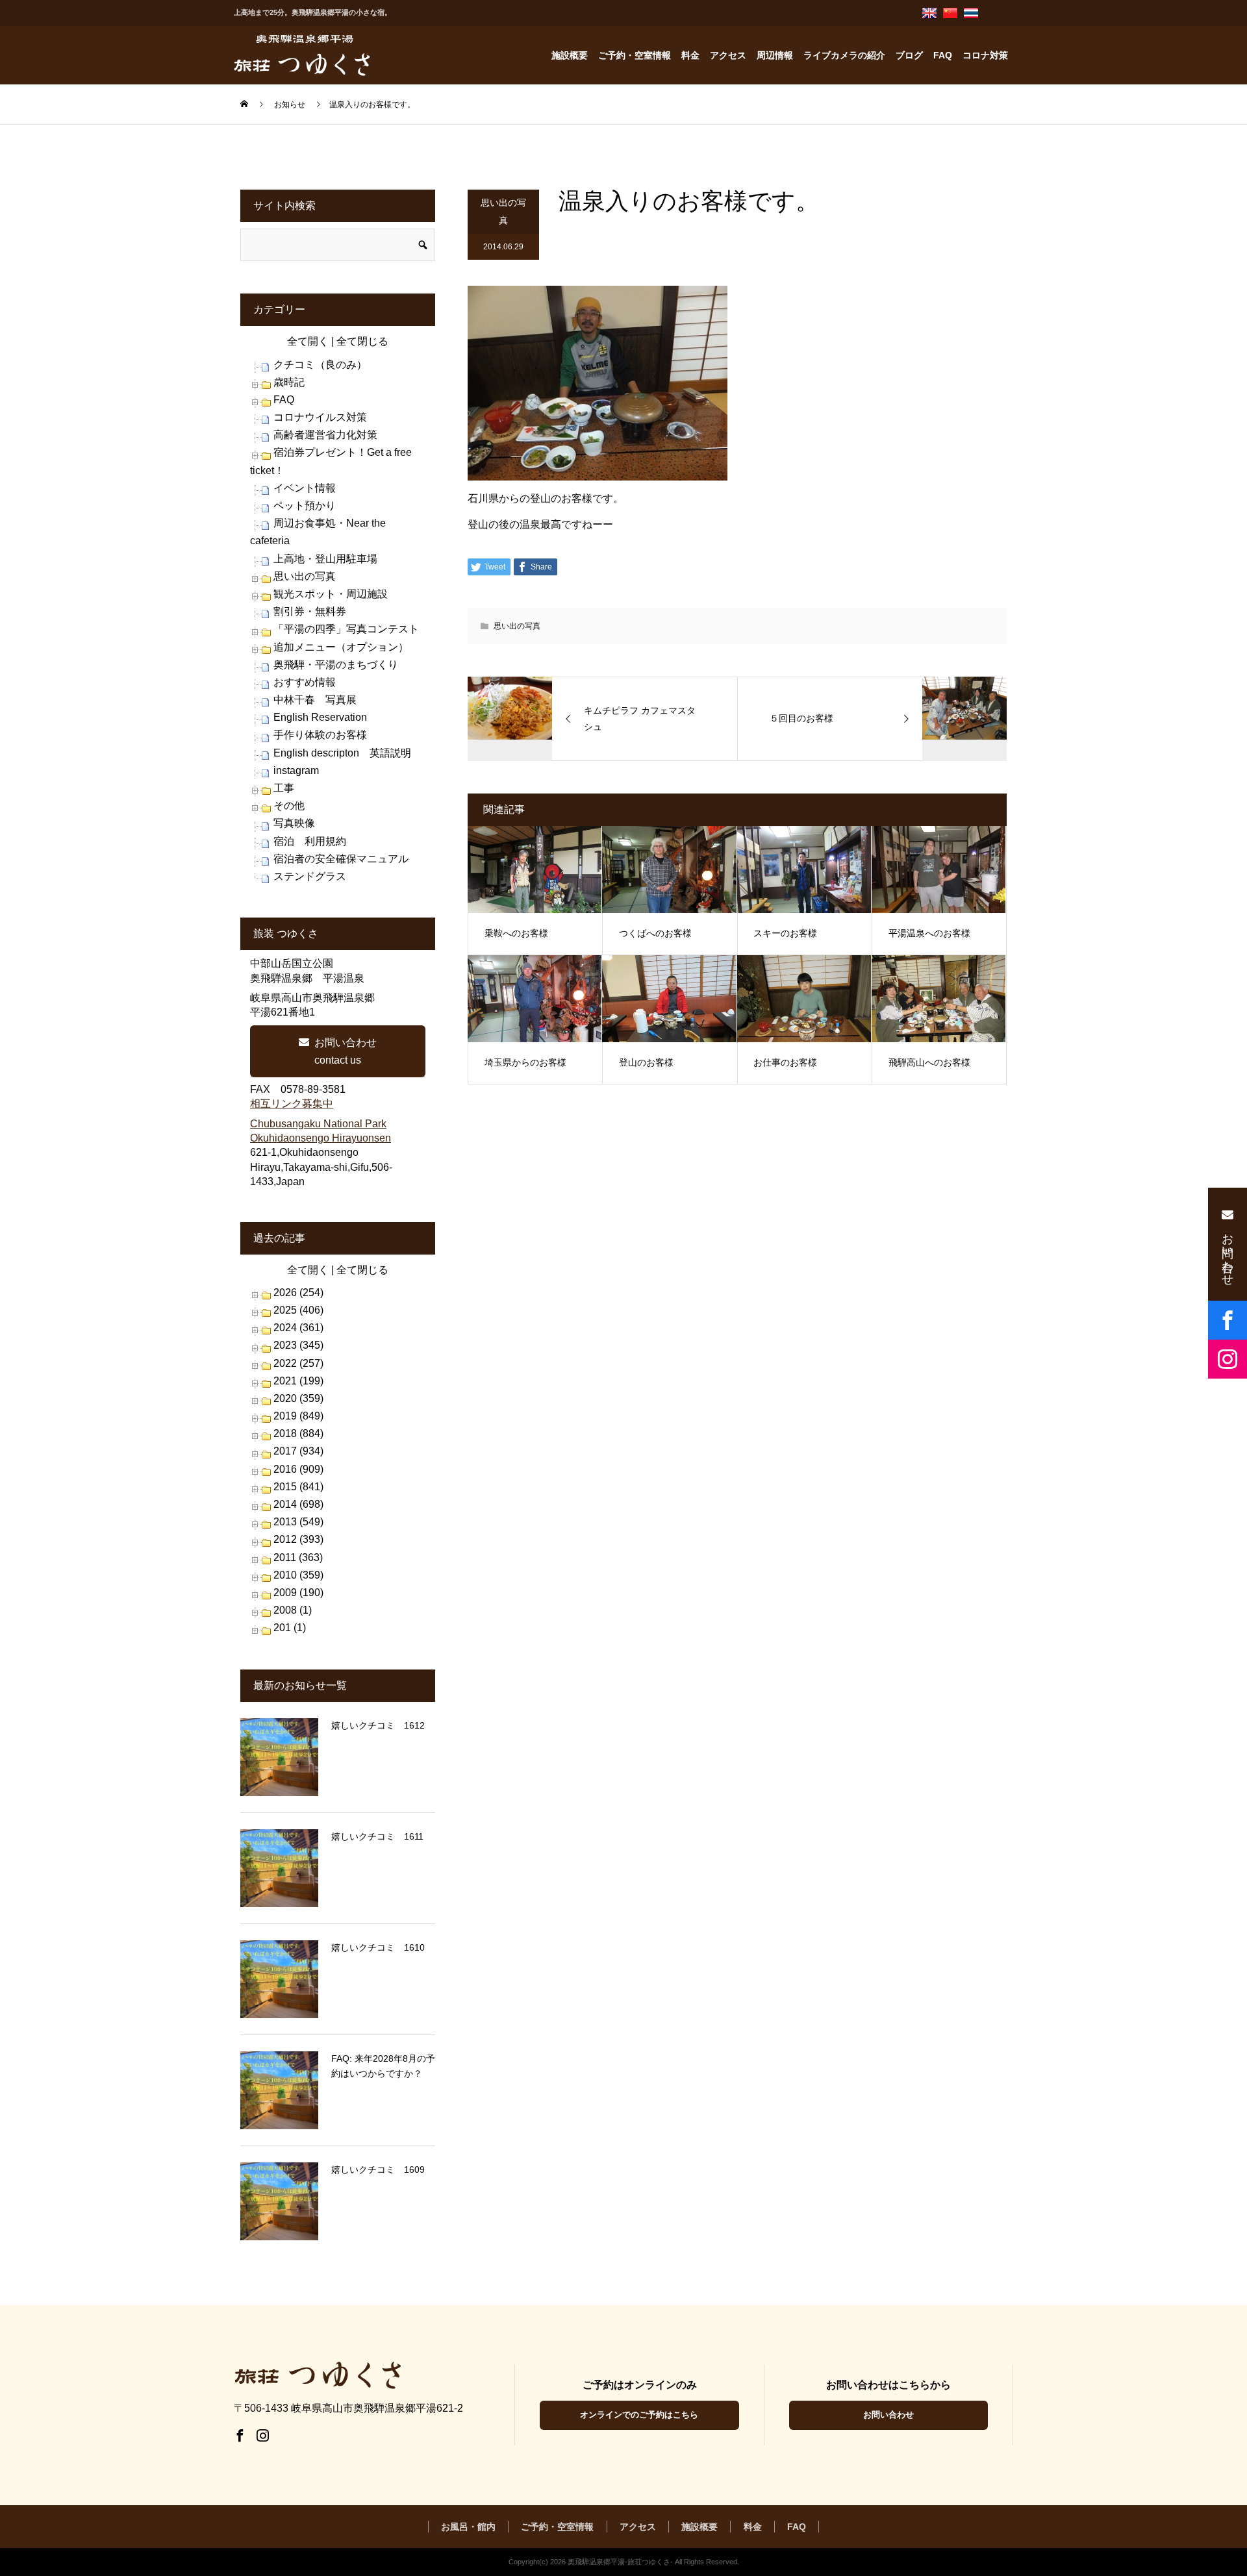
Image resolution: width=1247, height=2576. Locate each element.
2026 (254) (298, 1293)
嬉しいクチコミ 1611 (377, 1836)
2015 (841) (298, 1487)
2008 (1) (293, 1610)
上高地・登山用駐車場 (325, 559)
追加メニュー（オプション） (341, 647)
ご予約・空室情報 (635, 55)
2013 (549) (298, 1522)
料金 (690, 55)
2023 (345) (298, 1345)
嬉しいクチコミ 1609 (378, 2170)
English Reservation (320, 717)
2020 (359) (298, 1398)
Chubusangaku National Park (318, 1124)
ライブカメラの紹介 (844, 55)
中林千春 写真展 (315, 700)
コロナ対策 (985, 55)
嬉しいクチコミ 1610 (378, 1947)
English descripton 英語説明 (342, 753)
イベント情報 (305, 488)
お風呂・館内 (468, 2527)
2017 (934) (298, 1451)
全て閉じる (362, 341)
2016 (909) (298, 1469)
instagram (296, 770)
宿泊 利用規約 (310, 841)
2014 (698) (298, 1504)
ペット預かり (305, 506)
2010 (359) (298, 1575)
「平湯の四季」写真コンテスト (346, 629)
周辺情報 (775, 55)
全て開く (308, 341)
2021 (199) (298, 1381)
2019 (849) (298, 1416)
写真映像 (294, 823)
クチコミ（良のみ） (320, 365)
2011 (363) (298, 1557)
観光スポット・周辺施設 (331, 594)
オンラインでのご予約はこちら (639, 2415)
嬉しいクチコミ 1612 (378, 1725)
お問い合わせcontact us (346, 1051)
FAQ (943, 55)
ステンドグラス (310, 876)
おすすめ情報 (305, 682)
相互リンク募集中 (292, 1104)
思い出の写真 (503, 211)
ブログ (909, 55)
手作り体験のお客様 (320, 735)
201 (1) (290, 1628)
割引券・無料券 (310, 611)
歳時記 (289, 382)
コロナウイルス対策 (320, 417)
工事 (284, 788)
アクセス (728, 55)
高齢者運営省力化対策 (325, 435)
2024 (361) (298, 1328)
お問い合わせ (888, 2415)
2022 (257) (298, 1363)
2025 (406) (298, 1310)
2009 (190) (298, 1593)
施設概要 (570, 55)
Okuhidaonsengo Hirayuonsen (321, 1138)
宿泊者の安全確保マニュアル (341, 859)
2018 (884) (298, 1433)
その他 (289, 806)
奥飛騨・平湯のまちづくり (336, 665)
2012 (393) (298, 1539)
